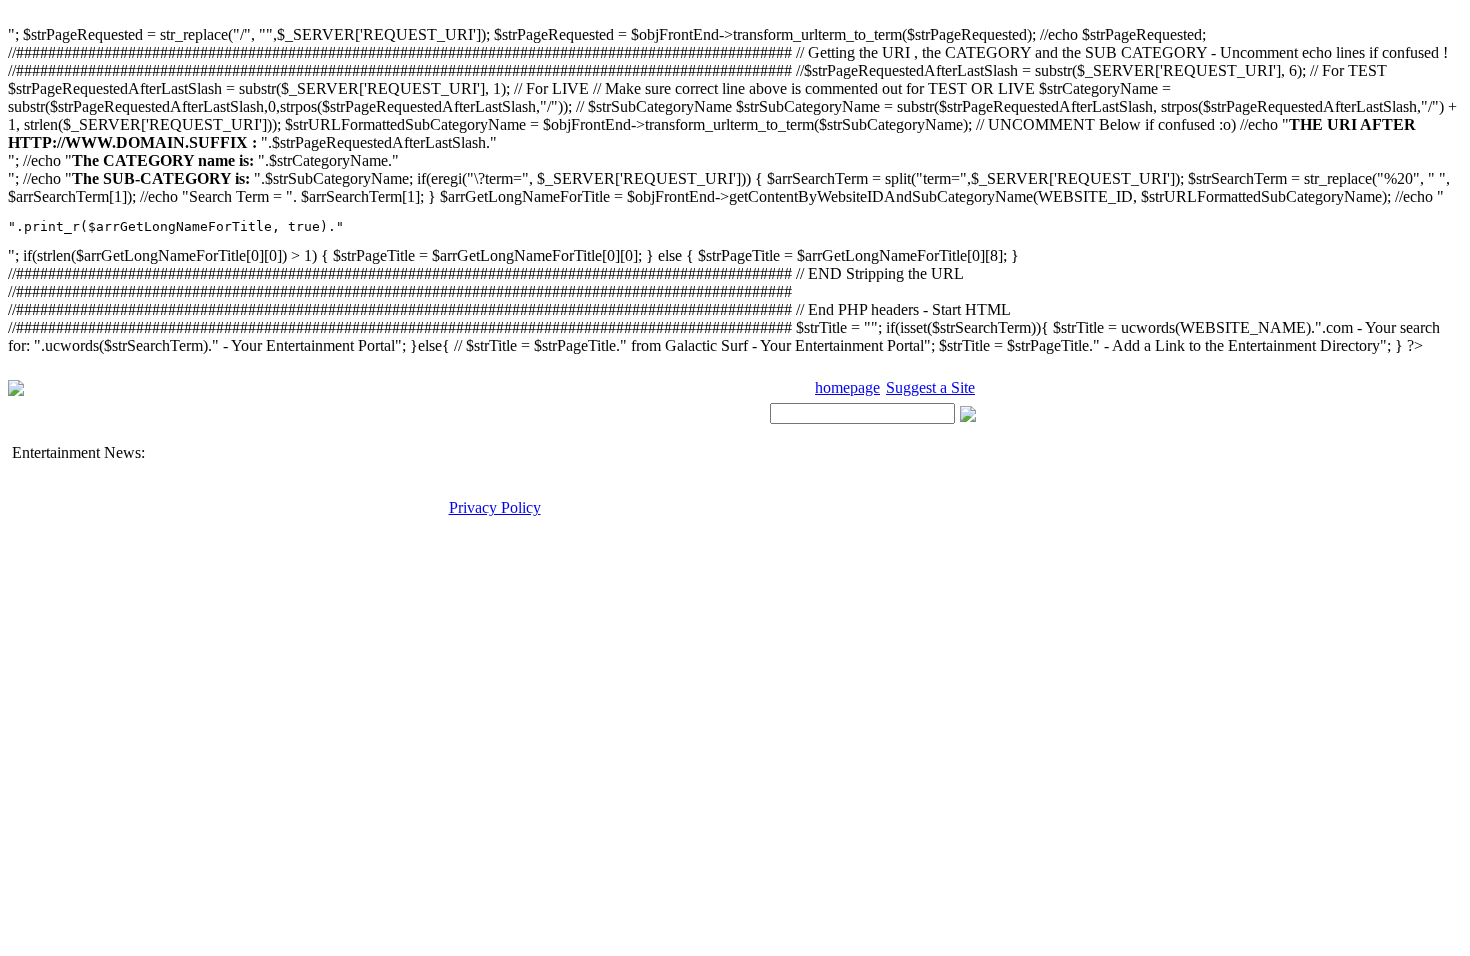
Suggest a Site (930, 387)
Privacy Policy (495, 507)
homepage (847, 387)
